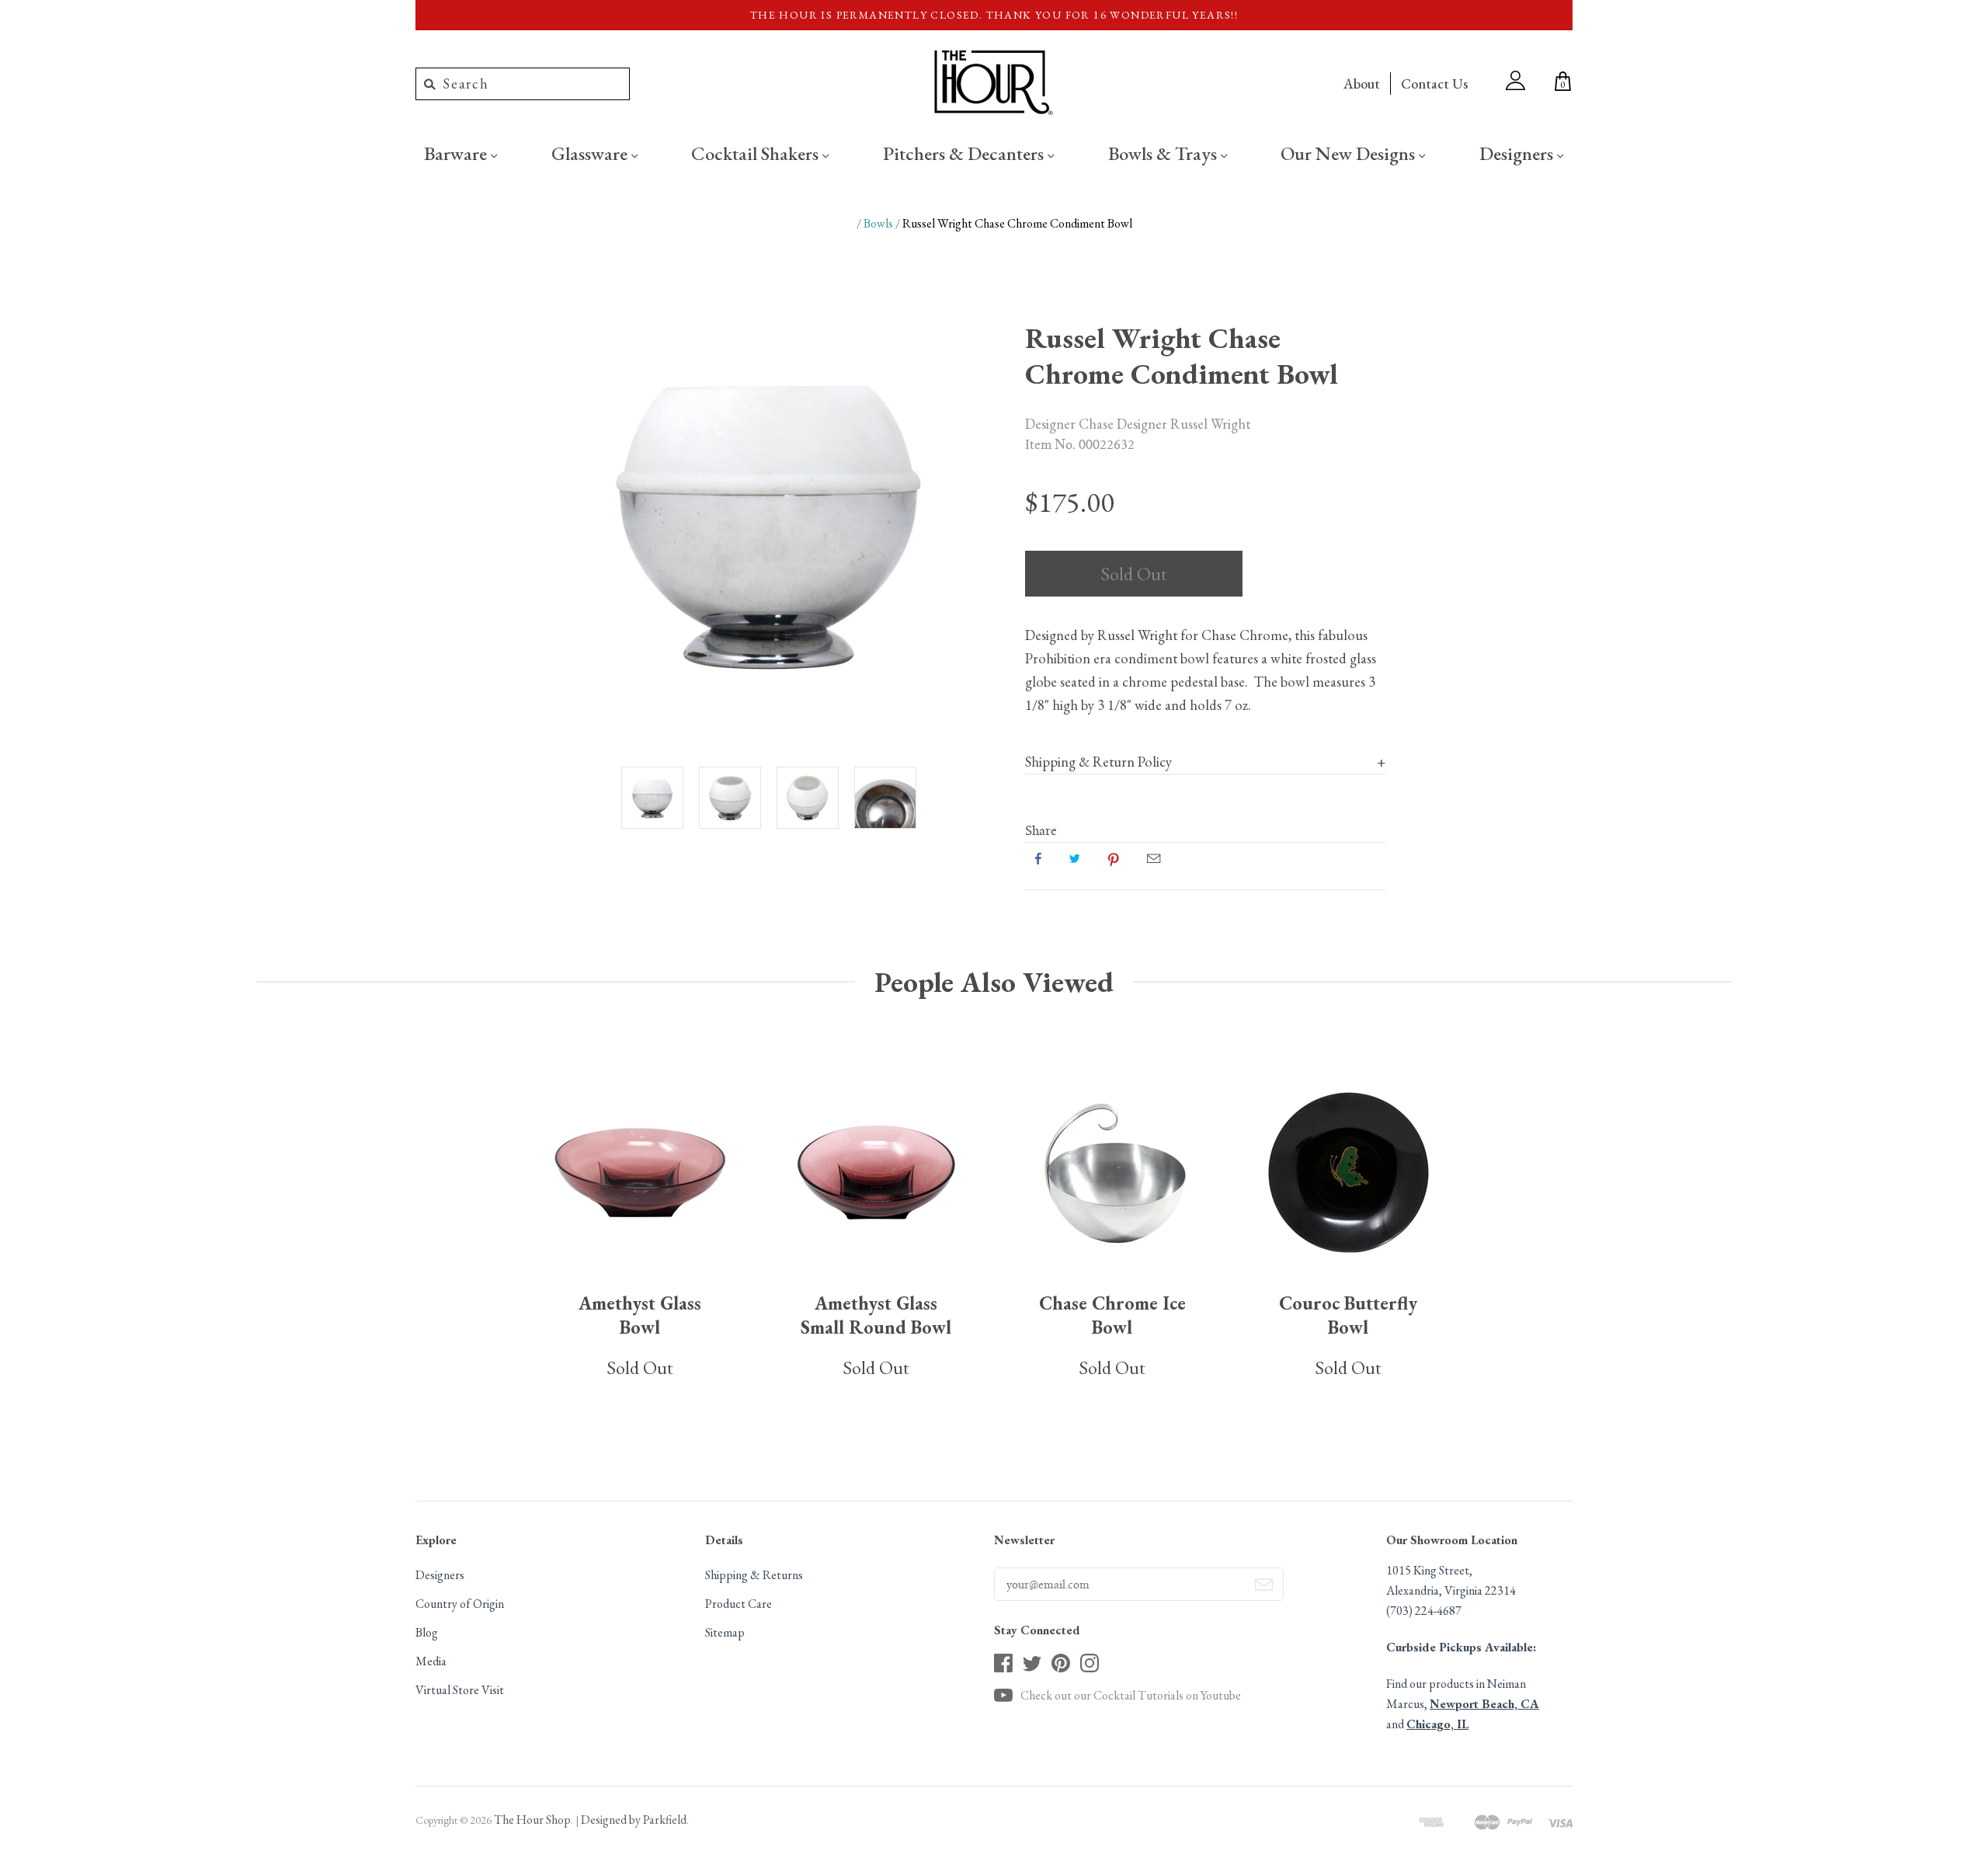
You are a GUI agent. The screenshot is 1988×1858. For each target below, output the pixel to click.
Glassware (591, 153)
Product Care (739, 1604)
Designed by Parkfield (634, 1820)
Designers (1518, 153)
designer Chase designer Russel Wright (1138, 423)
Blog (427, 1632)
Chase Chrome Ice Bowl (1112, 1315)
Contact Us (1434, 84)
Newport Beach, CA (1484, 1704)
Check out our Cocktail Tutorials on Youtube (1131, 1695)
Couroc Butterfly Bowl (1348, 1315)
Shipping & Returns (754, 1575)
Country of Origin (460, 1604)
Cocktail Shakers (757, 153)
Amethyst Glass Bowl (640, 1315)
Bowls (878, 223)
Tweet (1075, 858)
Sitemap (725, 1632)
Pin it (1114, 858)
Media (431, 1661)
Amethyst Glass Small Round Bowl (876, 1315)
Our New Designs (1350, 153)
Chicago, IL (1437, 1724)
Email (1154, 858)
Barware (457, 153)
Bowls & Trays (1164, 153)
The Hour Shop (532, 1820)
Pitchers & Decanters (965, 153)
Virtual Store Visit (460, 1690)
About (1362, 84)
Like (1038, 858)
